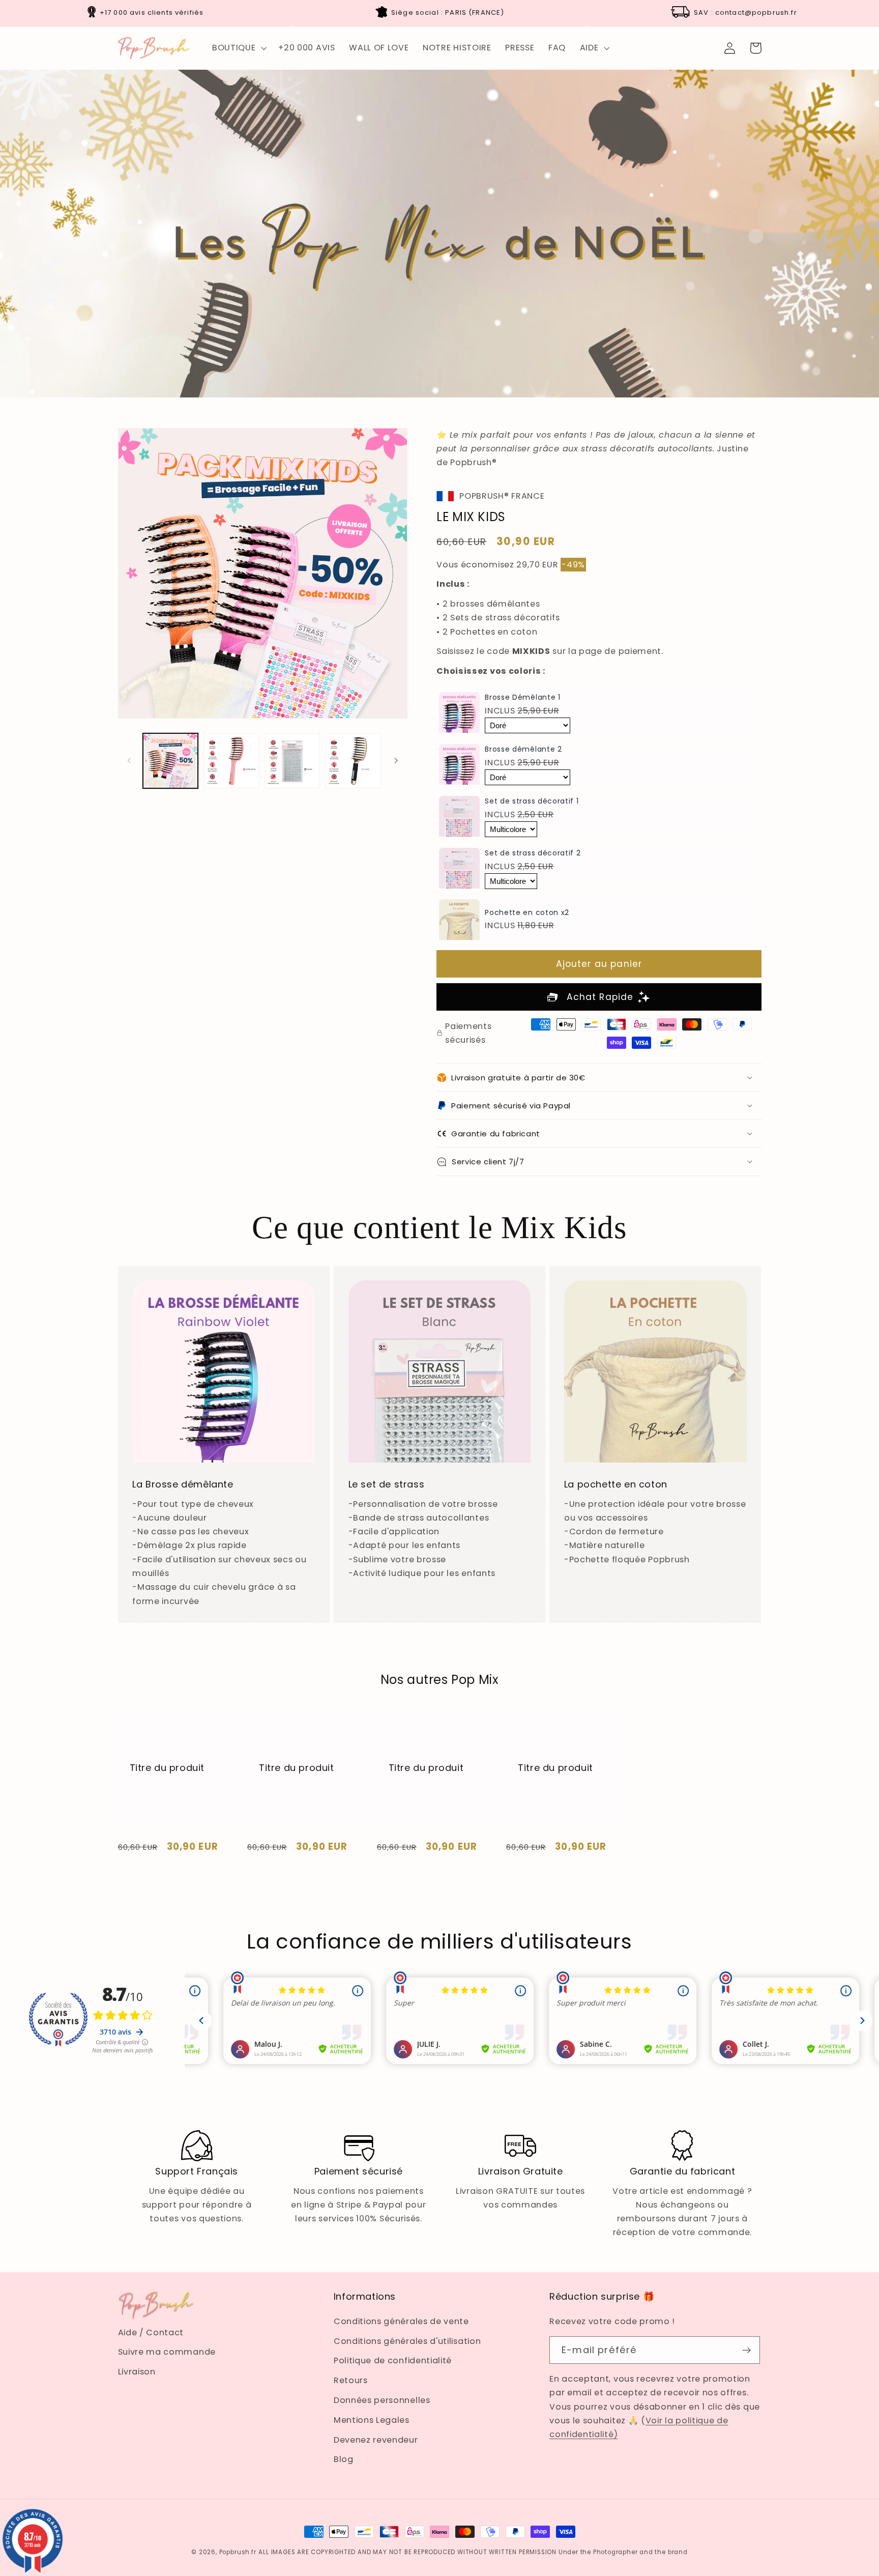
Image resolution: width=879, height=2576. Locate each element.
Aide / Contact (151, 2332)
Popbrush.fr (238, 2552)
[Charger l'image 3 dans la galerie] (292, 761)
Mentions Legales (372, 2420)
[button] (238, 48)
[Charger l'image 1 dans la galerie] (170, 761)
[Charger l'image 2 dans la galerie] (231, 761)
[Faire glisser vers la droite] (396, 761)
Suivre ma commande (167, 2352)
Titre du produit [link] (167, 1768)
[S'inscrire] (747, 2350)
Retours (351, 2380)
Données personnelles (382, 2400)
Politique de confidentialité (393, 2360)
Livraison (137, 2372)
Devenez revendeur (376, 2440)
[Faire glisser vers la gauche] (129, 761)
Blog (344, 2459)
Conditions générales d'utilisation (407, 2341)
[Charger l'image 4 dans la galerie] (353, 761)
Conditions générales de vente (401, 2321)
